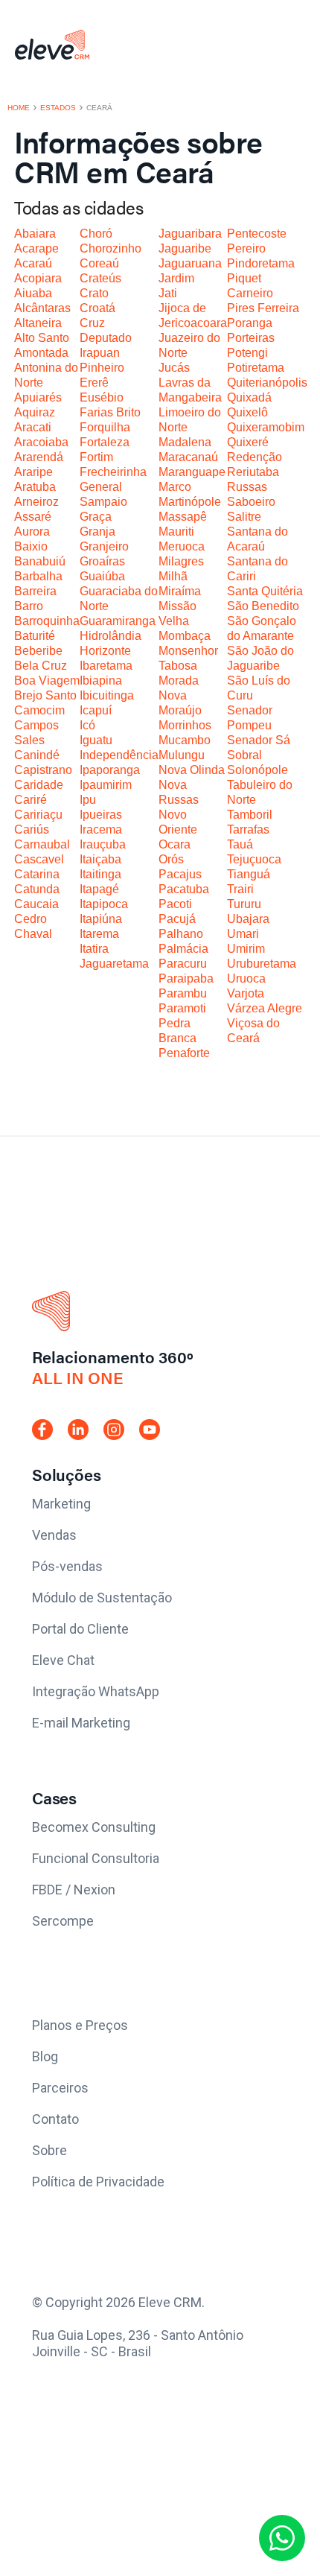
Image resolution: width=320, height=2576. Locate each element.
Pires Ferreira (263, 308)
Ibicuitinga (107, 695)
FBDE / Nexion (74, 1890)
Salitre (244, 517)
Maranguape (192, 472)
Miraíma (180, 591)
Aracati (33, 427)
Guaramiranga (118, 621)
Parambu (183, 993)
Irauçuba (103, 844)
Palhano (181, 934)
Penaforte (184, 1053)
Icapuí (96, 710)
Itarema (99, 934)
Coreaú (99, 263)
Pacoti (175, 904)
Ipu (88, 800)
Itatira (94, 949)
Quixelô (247, 412)
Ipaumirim (106, 785)
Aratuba (35, 487)
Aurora (32, 532)
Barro (29, 606)
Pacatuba (184, 889)
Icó (87, 725)
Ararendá (39, 457)
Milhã (173, 576)
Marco (175, 487)
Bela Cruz (41, 666)
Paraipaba (186, 978)
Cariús (32, 829)
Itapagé (99, 889)
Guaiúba (102, 576)
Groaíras (102, 561)
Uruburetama (262, 964)
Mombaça (185, 636)
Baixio (31, 546)
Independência (119, 755)
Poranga (250, 323)
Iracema (101, 829)
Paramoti (182, 1008)
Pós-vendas (67, 1566)
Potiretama (256, 368)
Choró (96, 234)
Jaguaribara (190, 234)
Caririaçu (38, 815)
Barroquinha (47, 621)
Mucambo (185, 740)
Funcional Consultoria (96, 1858)
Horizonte (105, 651)
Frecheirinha (113, 472)
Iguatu (96, 740)
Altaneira (38, 323)
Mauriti (176, 532)
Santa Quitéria (265, 591)
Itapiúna (101, 919)
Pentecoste (257, 234)
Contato (55, 2119)
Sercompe (63, 1921)
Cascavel (39, 859)
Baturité (35, 636)
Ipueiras (101, 815)
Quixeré (248, 442)
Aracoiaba (41, 442)
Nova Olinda (192, 770)
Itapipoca (104, 904)
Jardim (176, 278)
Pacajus (180, 874)
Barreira (35, 591)
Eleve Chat (63, 1660)
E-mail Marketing (81, 1723)
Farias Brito (110, 412)
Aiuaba (33, 293)
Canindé (37, 755)
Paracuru (183, 964)
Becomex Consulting (94, 1827)
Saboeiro (251, 502)
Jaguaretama (114, 964)
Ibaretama (106, 666)
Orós (171, 859)
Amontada (41, 353)
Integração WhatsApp (96, 1691)
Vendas (54, 1535)
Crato (94, 293)
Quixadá (249, 397)
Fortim (96, 457)
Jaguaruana (190, 263)
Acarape (36, 248)
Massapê (183, 517)
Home (19, 108)
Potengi (247, 353)
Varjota (246, 993)
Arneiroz (36, 502)
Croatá (97, 308)
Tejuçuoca (254, 859)
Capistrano (43, 770)
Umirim (246, 949)
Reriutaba (253, 472)
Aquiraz (35, 412)
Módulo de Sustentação (102, 1598)
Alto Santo (42, 338)
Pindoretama (261, 263)
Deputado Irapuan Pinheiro (106, 353)
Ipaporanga (110, 770)
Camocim (39, 710)
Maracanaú (188, 457)
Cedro (31, 919)
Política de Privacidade (98, 2182)
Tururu (244, 904)
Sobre (49, 2150)
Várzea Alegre (265, 1008)
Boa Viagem (47, 681)
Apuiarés (38, 397)
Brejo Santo (45, 695)
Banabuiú (40, 561)
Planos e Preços (80, 2025)
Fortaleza (105, 442)
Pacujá (177, 919)
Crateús (100, 278)
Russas (247, 487)
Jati (168, 293)
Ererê (94, 383)
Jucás (174, 368)
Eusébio (102, 397)
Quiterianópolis (267, 383)
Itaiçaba (100, 859)
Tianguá (249, 874)
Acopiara (38, 278)
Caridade (39, 785)
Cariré (31, 800)
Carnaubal (42, 844)
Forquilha (105, 427)
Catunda (37, 889)
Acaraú (33, 263)
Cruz (92, 323)
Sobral (244, 755)
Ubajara (248, 919)
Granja (97, 532)
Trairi (240, 889)
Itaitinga (100, 874)
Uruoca (246, 978)
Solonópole (257, 770)
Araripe (33, 472)
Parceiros (60, 2088)
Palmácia (183, 949)
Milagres (181, 561)
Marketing (61, 1504)
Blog (45, 2056)
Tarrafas (248, 829)
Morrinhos (185, 725)
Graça (96, 517)
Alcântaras (42, 308)
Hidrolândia (111, 636)
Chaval (33, 934)
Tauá (240, 844)
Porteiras (251, 338)
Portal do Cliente (80, 1629)
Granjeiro (104, 546)
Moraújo (180, 710)
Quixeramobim (266, 427)
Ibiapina (101, 681)
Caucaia (36, 904)
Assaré (33, 517)
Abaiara (35, 234)
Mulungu (182, 755)
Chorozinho (111, 248)
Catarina (37, 874)
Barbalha (38, 576)
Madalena (185, 442)
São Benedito (263, 606)
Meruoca (182, 546)
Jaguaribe (185, 248)
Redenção (255, 457)
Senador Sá (259, 740)
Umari (243, 934)
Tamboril (250, 815)
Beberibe (38, 651)
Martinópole (190, 502)
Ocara (175, 844)
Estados (58, 108)
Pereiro (246, 248)
